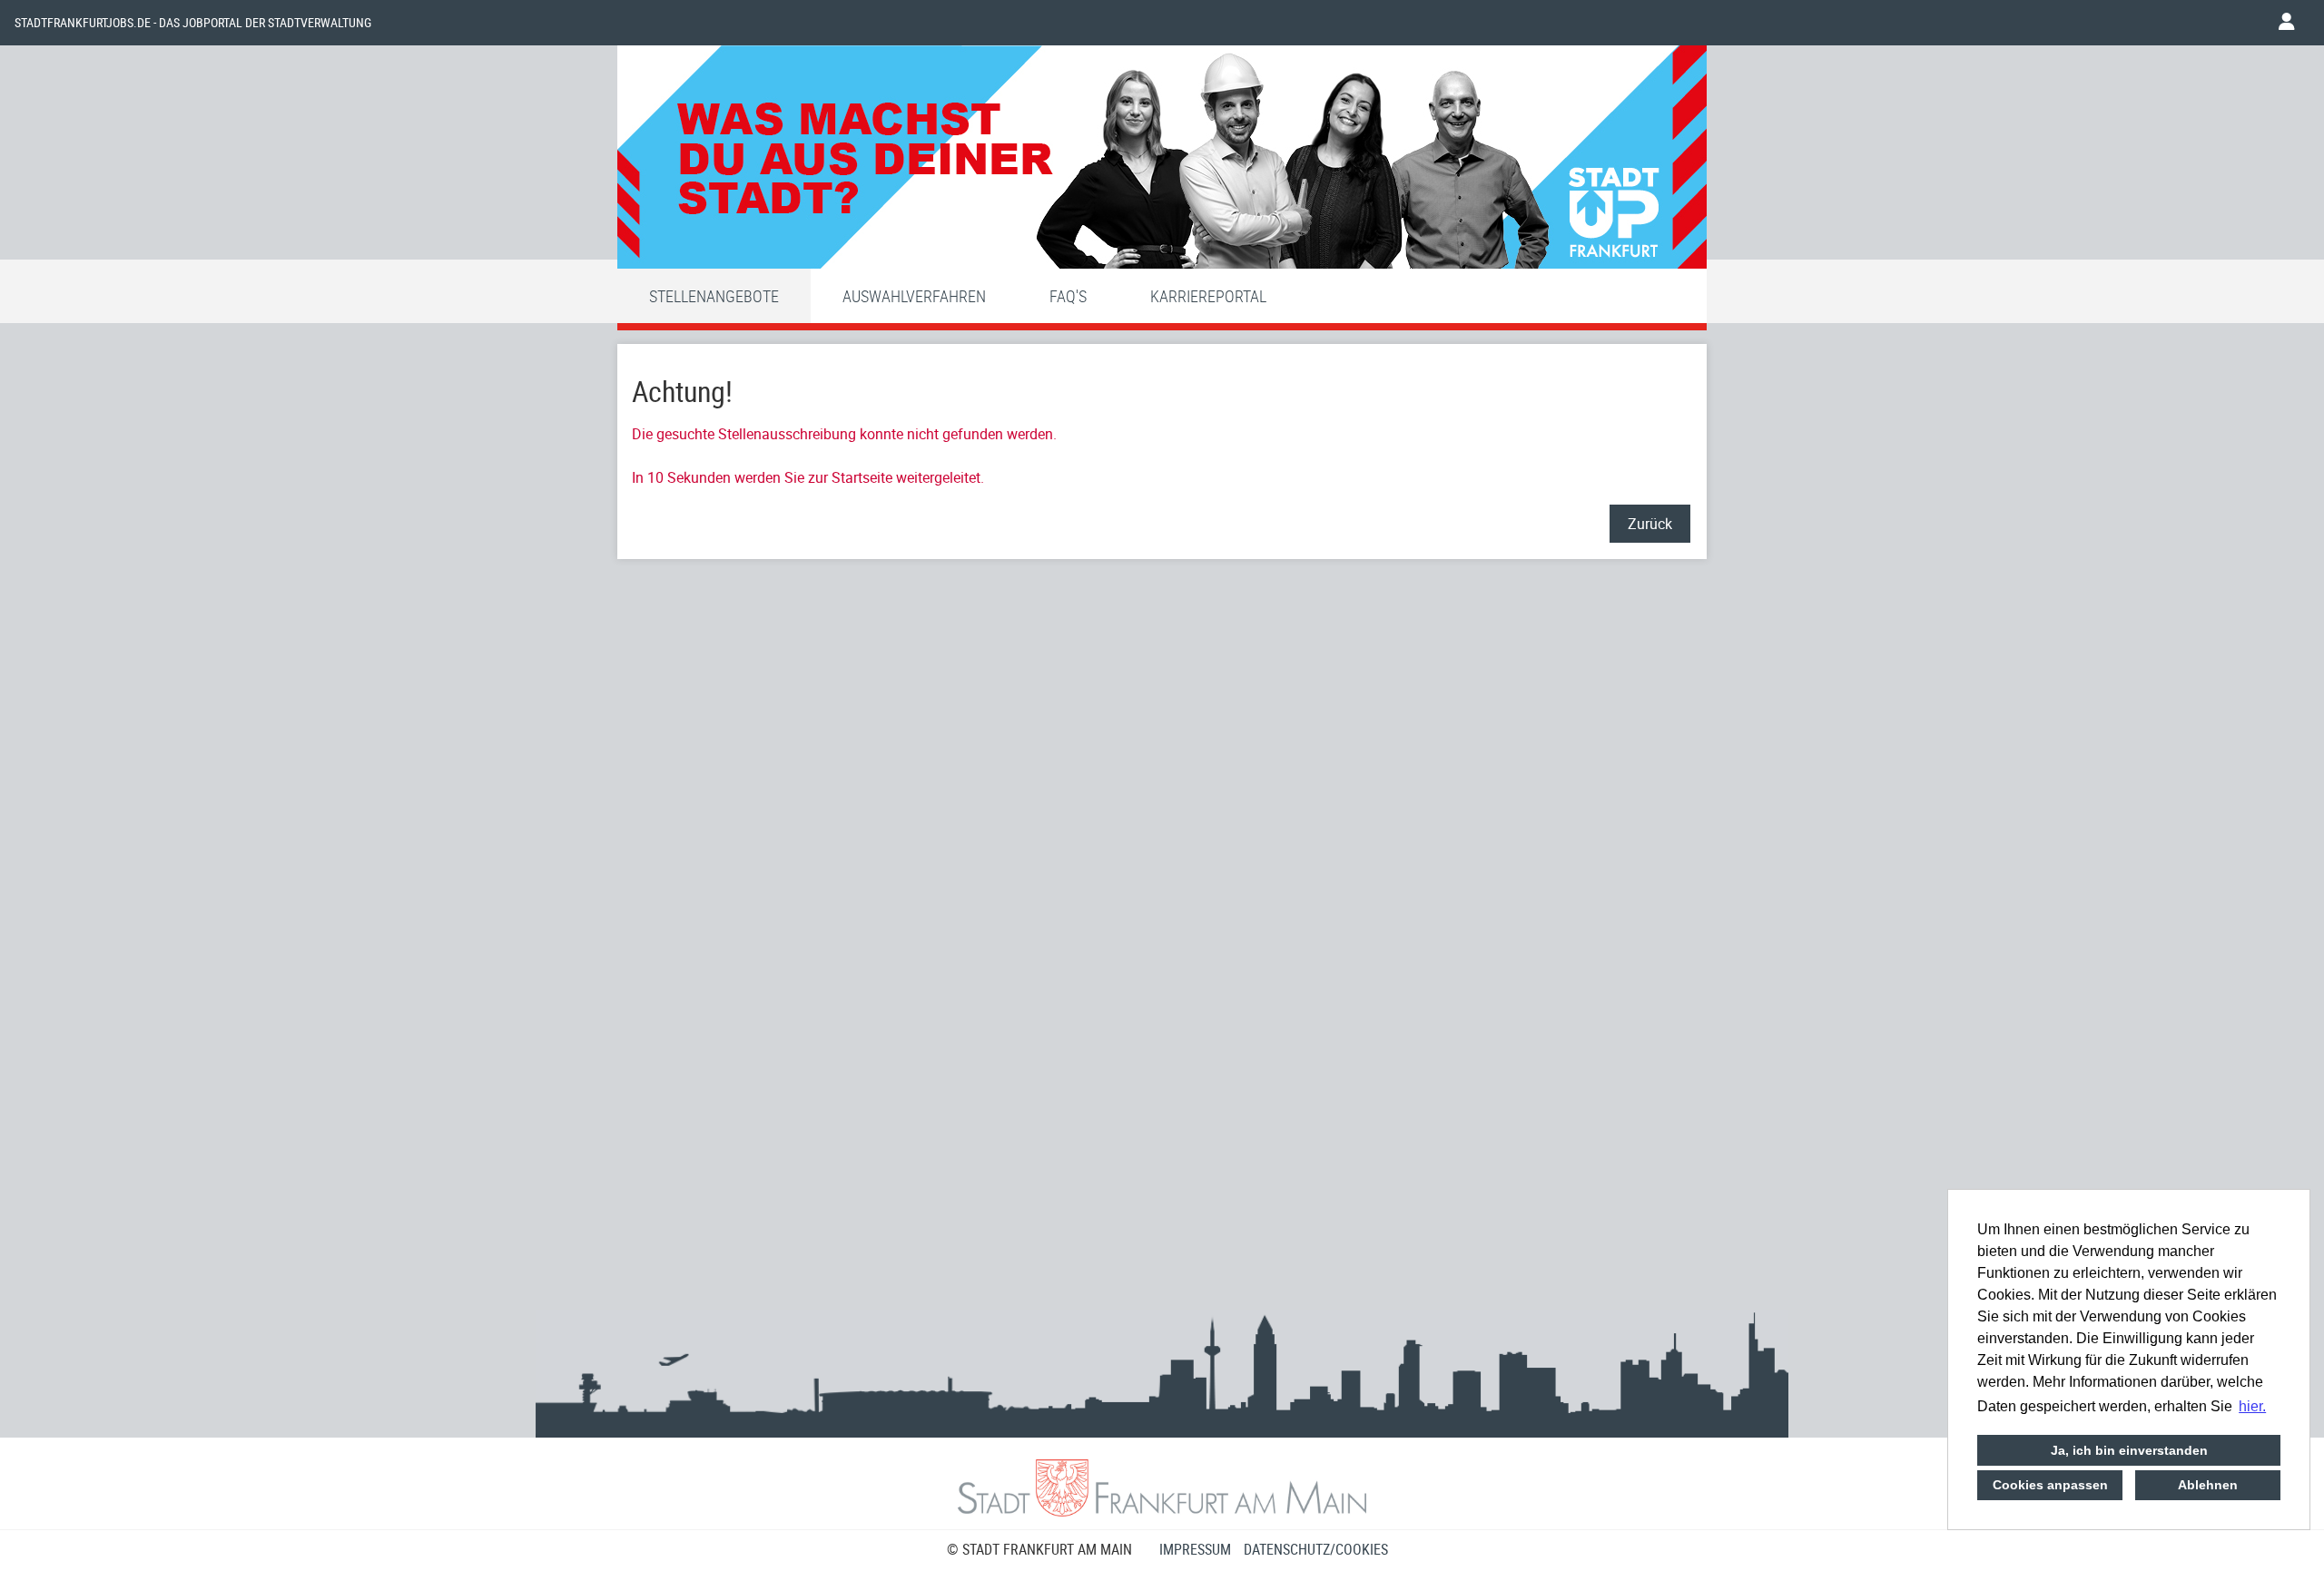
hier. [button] (2252, 1406)
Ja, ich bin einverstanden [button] (2129, 1450)
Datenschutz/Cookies (1316, 1549)
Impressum (1195, 1549)
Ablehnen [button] (2208, 1485)
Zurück (1650, 524)
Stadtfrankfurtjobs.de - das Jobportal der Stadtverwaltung (193, 23)
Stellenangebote (714, 296)
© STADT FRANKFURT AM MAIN (1039, 1549)
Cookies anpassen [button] (2050, 1485)
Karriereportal (1208, 296)
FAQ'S (1068, 296)
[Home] (1162, 162)
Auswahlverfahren (914, 296)
